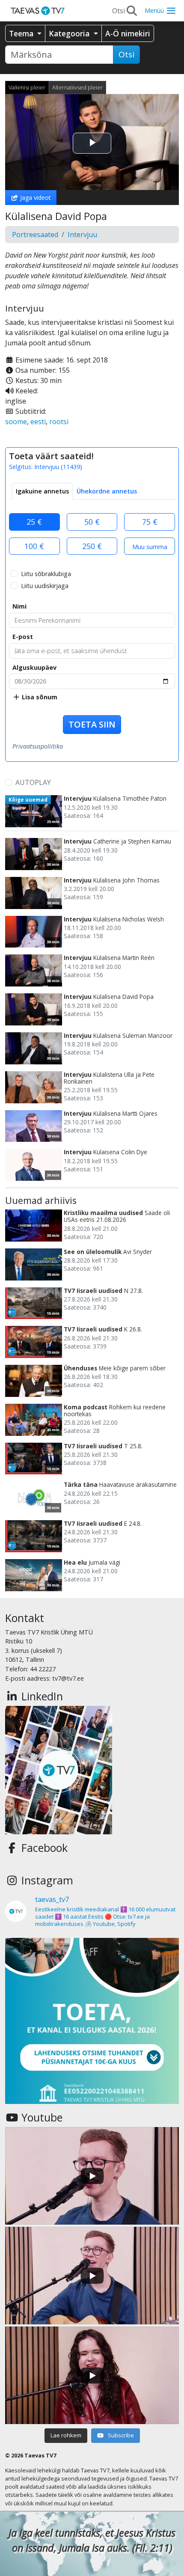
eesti (38, 422)
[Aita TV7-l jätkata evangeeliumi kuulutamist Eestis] (92, 2025)
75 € (150, 522)
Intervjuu (82, 235)
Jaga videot (35, 198)
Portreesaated (35, 235)
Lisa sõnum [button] (39, 697)
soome (16, 422)
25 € (34, 522)
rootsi (59, 422)
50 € (92, 522)
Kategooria (70, 33)
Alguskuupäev (34, 667)
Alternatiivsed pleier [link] (77, 87)
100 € (34, 546)
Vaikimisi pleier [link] (27, 87)
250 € (92, 546)
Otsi (126, 54)
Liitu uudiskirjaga (45, 586)
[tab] (42, 491)
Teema (22, 33)
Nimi (19, 606)
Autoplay (33, 782)
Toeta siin (92, 724)
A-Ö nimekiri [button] (128, 33)
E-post (23, 637)
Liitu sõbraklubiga (46, 574)
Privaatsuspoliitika (38, 746)
